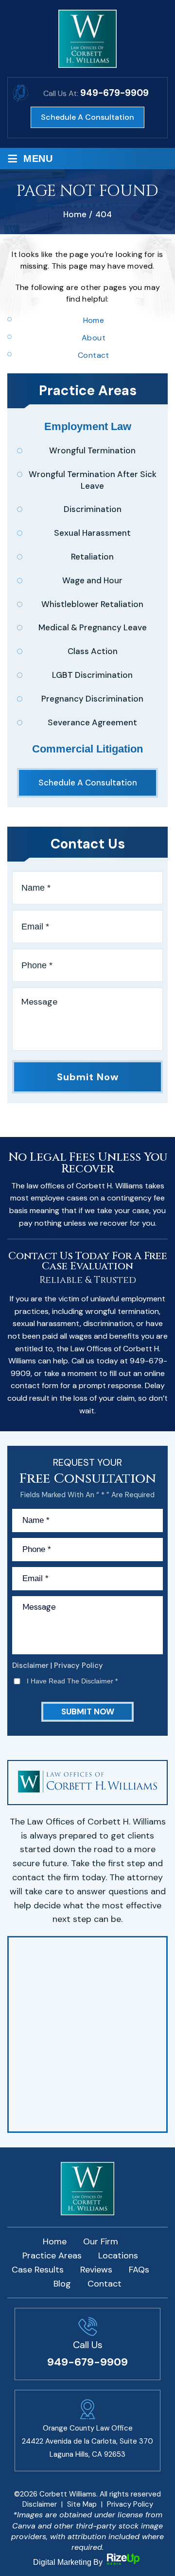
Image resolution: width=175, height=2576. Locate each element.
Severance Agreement (92, 722)
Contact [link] (94, 355)
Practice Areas (52, 2256)
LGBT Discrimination (92, 675)
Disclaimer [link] (40, 2504)
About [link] (94, 338)
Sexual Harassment (92, 533)
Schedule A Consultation (87, 117)
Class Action (93, 651)
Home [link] (94, 320)
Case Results (38, 2270)
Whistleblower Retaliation (92, 604)
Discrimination (93, 509)
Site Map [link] (82, 2504)
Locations (118, 2256)
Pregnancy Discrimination (92, 699)
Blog (62, 2284)
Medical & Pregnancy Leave (93, 627)
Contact (105, 2284)
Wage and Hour (92, 580)
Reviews (96, 2270)
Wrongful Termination (92, 450)
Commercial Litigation (87, 749)
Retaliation (92, 557)
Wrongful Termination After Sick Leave (93, 480)
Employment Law (88, 426)
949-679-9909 (114, 93)
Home (55, 2241)
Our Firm (101, 2241)
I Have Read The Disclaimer (72, 1681)
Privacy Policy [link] (130, 2504)
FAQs (139, 2270)
